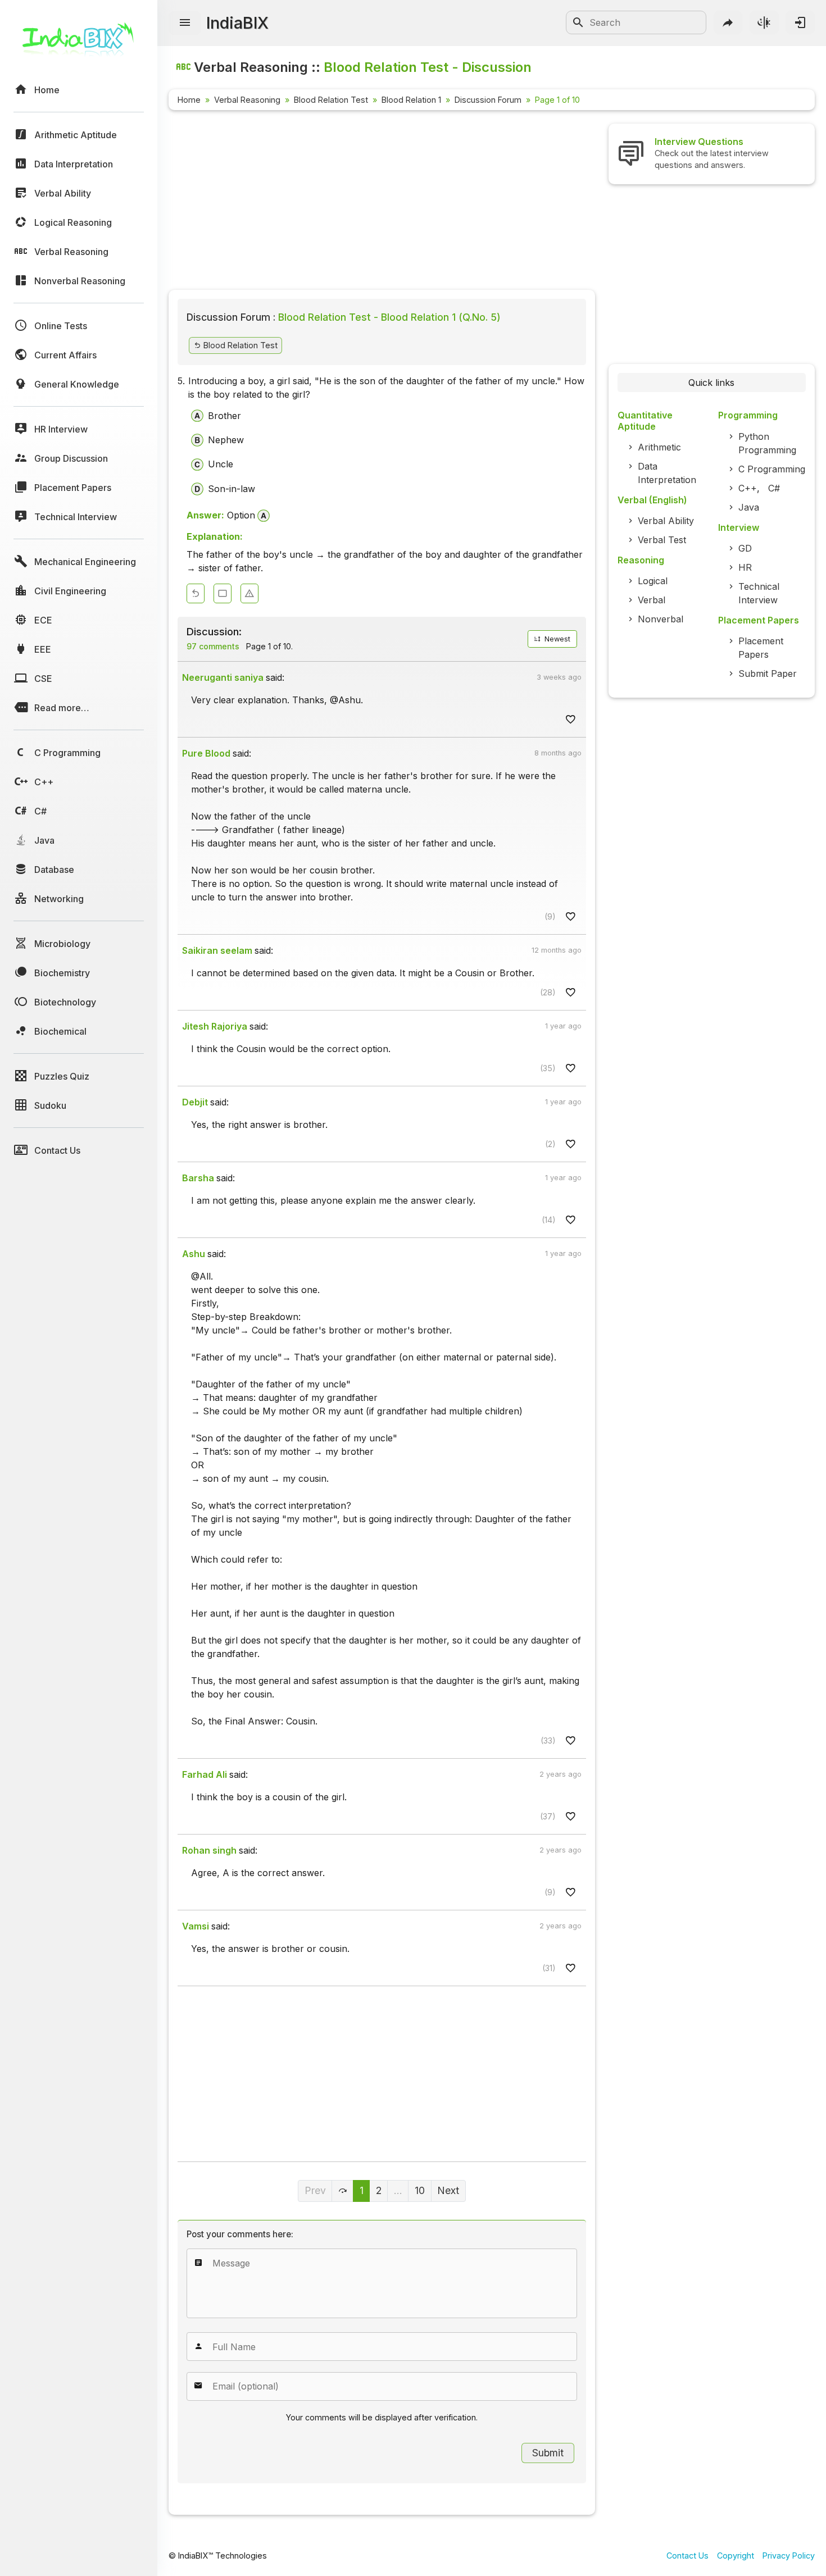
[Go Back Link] (196, 593)
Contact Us (687, 2555)
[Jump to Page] (342, 2191)
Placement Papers (761, 648)
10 (420, 2190)
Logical (653, 581)
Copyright (736, 2555)
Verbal (652, 600)
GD (745, 548)
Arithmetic (659, 447)
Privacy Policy (789, 2555)
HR (745, 567)
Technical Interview (759, 593)
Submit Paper (768, 673)
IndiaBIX (237, 23)
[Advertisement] (382, 202)
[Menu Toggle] (185, 23)
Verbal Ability (666, 521)
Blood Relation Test (331, 100)
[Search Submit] (578, 22)
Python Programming (767, 443)
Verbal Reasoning (247, 100)
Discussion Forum (488, 100)
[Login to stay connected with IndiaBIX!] (800, 22)
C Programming (772, 469)
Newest (556, 639)
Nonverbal (661, 619)
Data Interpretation (667, 473)
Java (749, 507)
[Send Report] (249, 593)
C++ (748, 488)
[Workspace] (223, 593)
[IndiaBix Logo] (79, 44)
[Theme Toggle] (764, 22)
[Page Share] (728, 22)
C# (774, 488)
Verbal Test (662, 540)
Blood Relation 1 (411, 100)
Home (189, 100)
